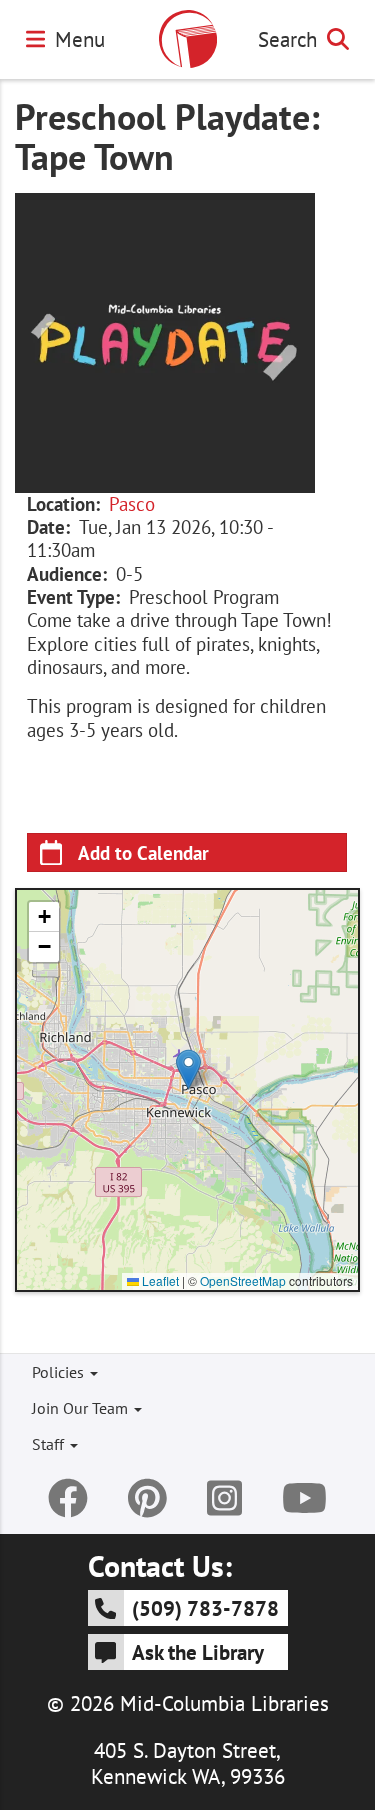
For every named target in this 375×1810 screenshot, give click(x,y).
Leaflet (159, 1280)
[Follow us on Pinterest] (147, 1498)
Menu (80, 39)
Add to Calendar (143, 852)
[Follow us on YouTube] (304, 1498)
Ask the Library (198, 1652)
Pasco (132, 504)
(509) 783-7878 (205, 1608)
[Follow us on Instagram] (224, 1498)
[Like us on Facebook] (68, 1498)
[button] (188, 1069)
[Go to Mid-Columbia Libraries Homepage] (188, 39)
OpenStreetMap (243, 1280)
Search (287, 39)
